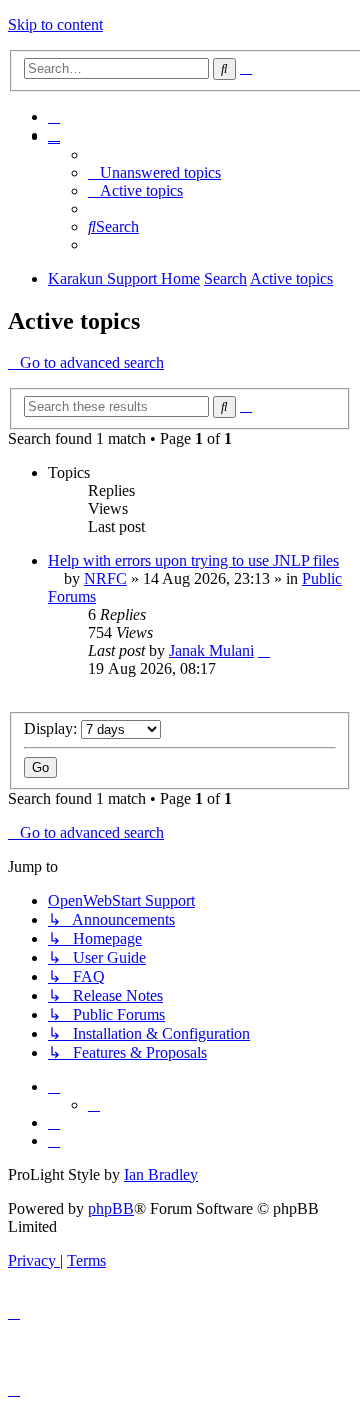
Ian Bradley (161, 1174)
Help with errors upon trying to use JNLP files (193, 560)
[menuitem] (54, 116)
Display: (52, 728)
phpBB (111, 1208)
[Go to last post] (264, 650)
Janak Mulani (211, 650)
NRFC (105, 578)
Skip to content (55, 24)
